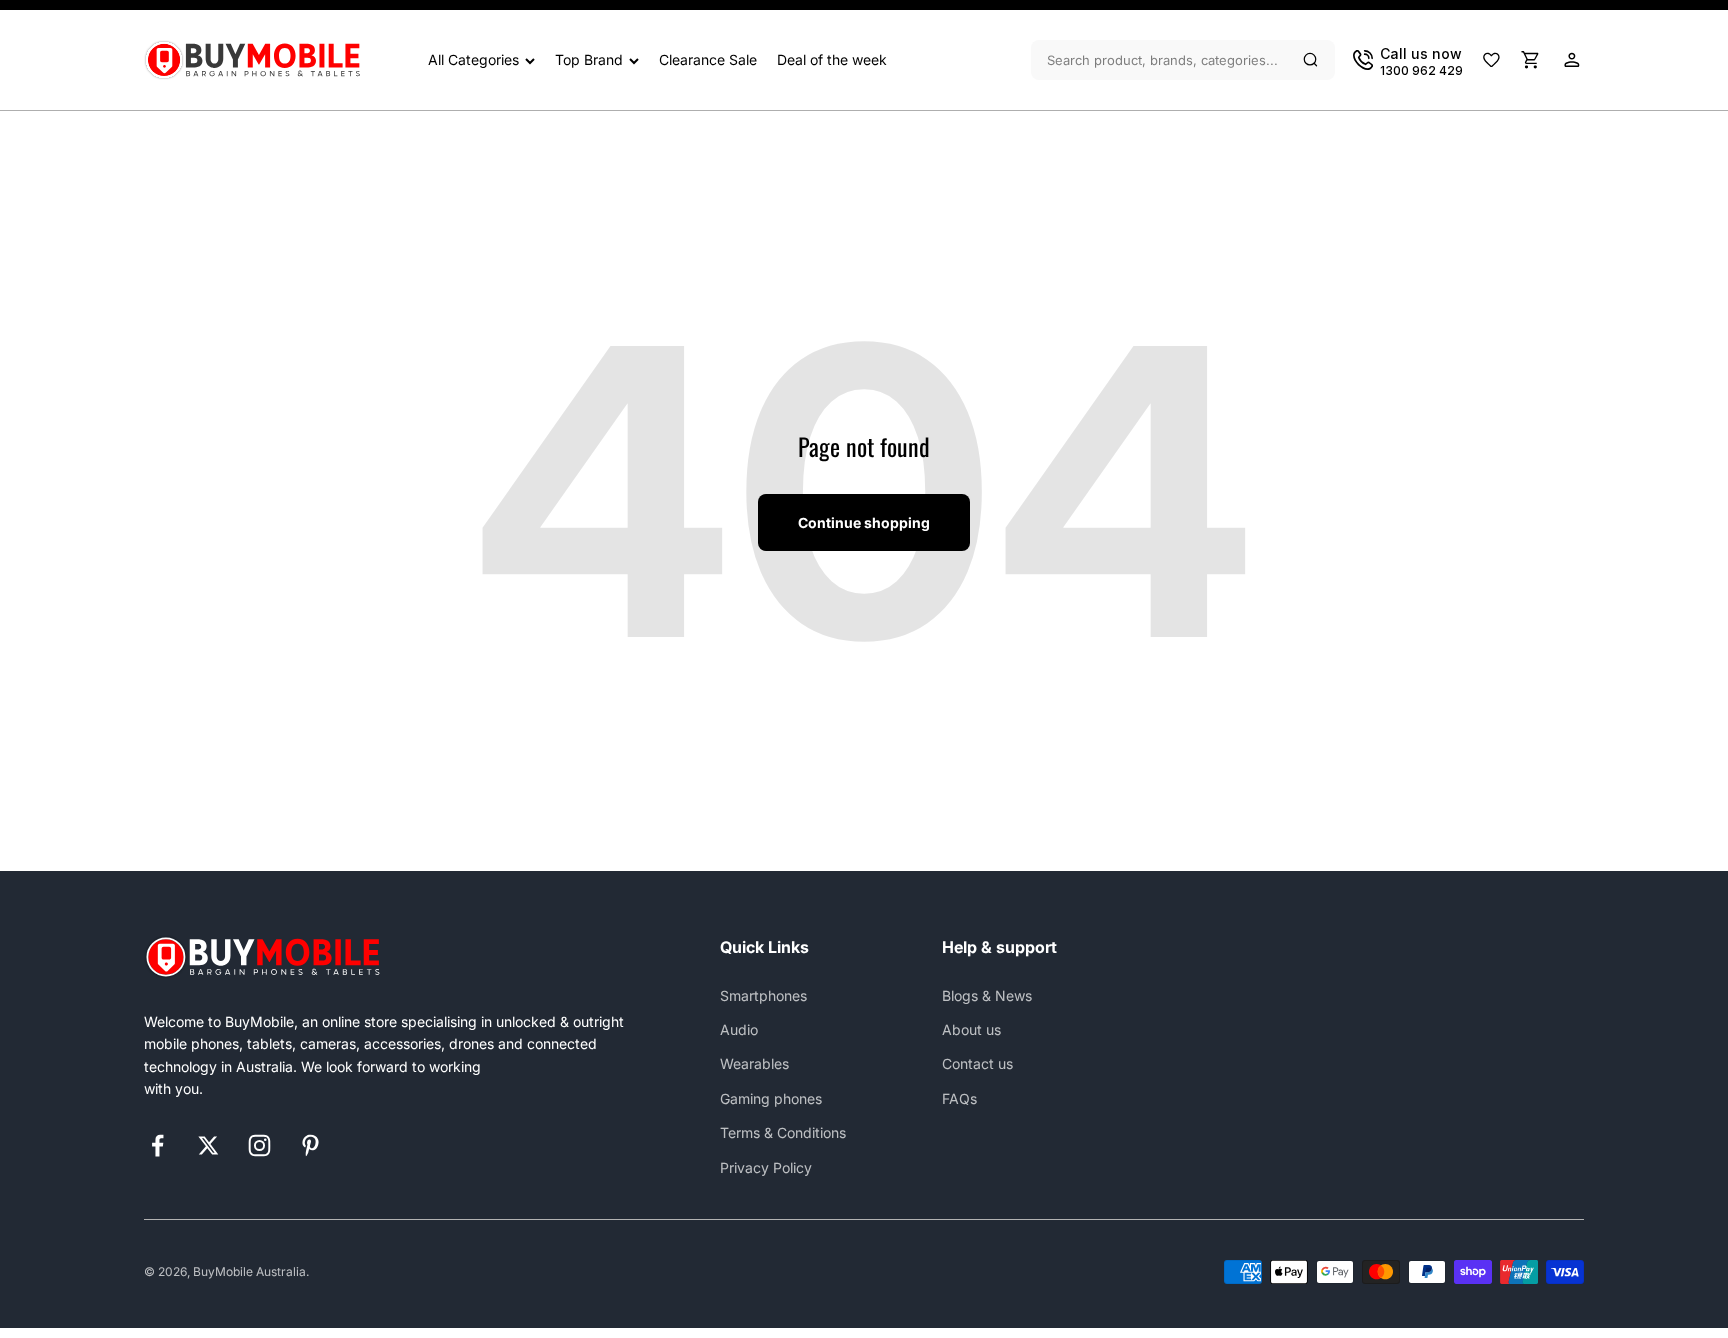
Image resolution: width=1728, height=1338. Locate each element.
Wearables (754, 1063)
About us (971, 1029)
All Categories (473, 59)
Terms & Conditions (783, 1132)
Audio (739, 1029)
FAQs (959, 1098)
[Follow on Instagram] (259, 1145)
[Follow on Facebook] (157, 1145)
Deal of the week (832, 59)
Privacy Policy (766, 1167)
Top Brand (589, 59)
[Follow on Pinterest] (310, 1145)
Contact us (977, 1063)
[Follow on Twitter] (208, 1145)
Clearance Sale (708, 59)
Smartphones (763, 995)
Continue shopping (864, 522)
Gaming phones (771, 1098)
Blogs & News (987, 995)
